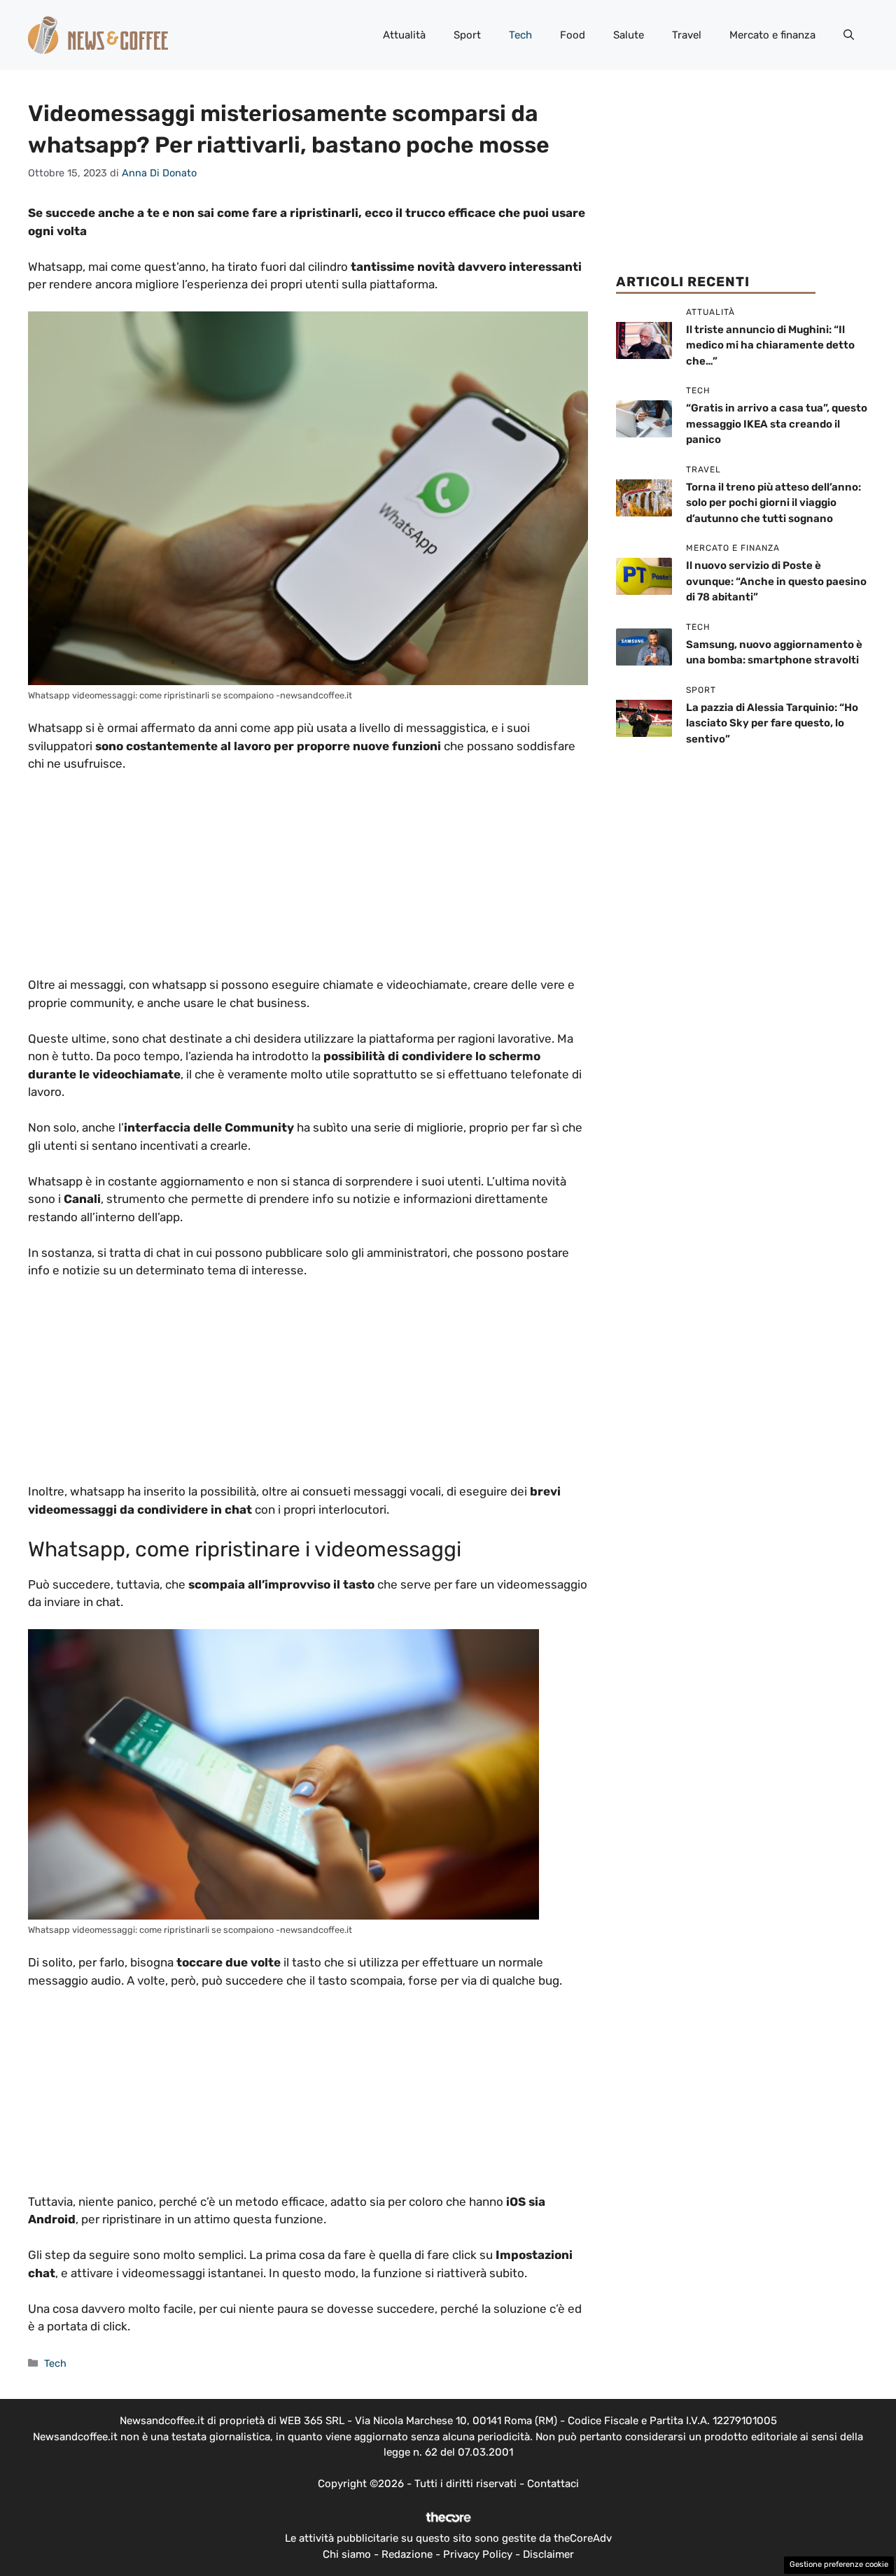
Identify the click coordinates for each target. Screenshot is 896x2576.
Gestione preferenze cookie (839, 2564)
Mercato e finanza (772, 35)
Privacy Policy (478, 2554)
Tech (520, 35)
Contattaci (553, 2484)
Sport (467, 35)
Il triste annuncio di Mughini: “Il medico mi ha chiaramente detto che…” (770, 345)
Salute (629, 35)
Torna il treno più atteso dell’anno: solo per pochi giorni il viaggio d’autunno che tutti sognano (773, 503)
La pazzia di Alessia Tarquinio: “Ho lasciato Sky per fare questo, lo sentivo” (772, 723)
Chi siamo (347, 2554)
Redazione (407, 2554)
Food (573, 35)
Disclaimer (548, 2554)
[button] (849, 35)
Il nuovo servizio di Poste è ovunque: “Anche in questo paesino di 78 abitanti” (776, 581)
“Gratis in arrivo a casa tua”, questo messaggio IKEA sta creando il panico (777, 424)
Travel (687, 35)
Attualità (404, 35)
